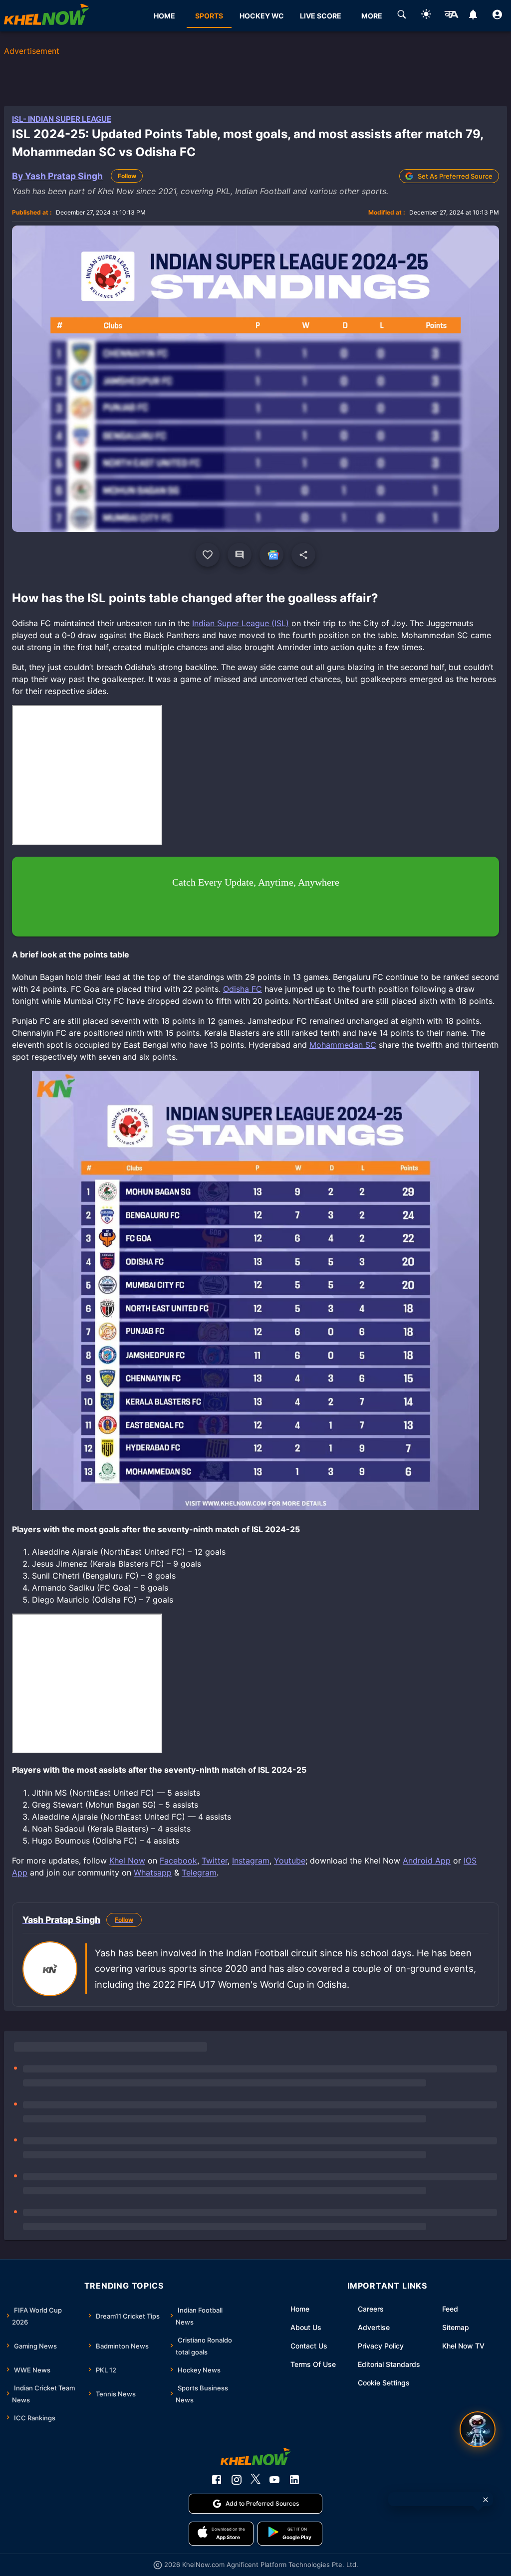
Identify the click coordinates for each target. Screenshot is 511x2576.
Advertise (374, 2327)
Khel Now (127, 1861)
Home (300, 2309)
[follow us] (271, 555)
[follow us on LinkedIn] (294, 2480)
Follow (127, 176)
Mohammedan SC (343, 1045)
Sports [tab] (209, 16)
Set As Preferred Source (455, 176)
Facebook (178, 1861)
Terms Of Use (313, 2364)
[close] (486, 2500)
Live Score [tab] (321, 16)
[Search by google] (402, 16)
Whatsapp (153, 1873)
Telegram (199, 1873)
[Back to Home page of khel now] (46, 16)
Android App (427, 1861)
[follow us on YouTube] (274, 2480)
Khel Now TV (463, 2346)
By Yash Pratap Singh (57, 176)
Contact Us (309, 2346)
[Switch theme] (426, 16)
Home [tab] (164, 16)
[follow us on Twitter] (255, 2480)
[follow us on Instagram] (237, 2480)
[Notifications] (473, 16)
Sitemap (456, 2327)
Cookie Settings (384, 2383)
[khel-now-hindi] (451, 16)
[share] (303, 555)
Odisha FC (243, 989)
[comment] (240, 555)
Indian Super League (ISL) (241, 623)
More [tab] (372, 16)
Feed (450, 2309)
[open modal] (478, 2429)
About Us (306, 2327)
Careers (371, 2309)
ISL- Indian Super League (62, 119)
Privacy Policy (381, 2346)
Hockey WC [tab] (262, 16)
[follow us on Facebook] (217, 2480)
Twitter (215, 1861)
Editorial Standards (389, 2364)
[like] (208, 555)
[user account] (497, 16)
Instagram (251, 1861)
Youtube (290, 1861)
